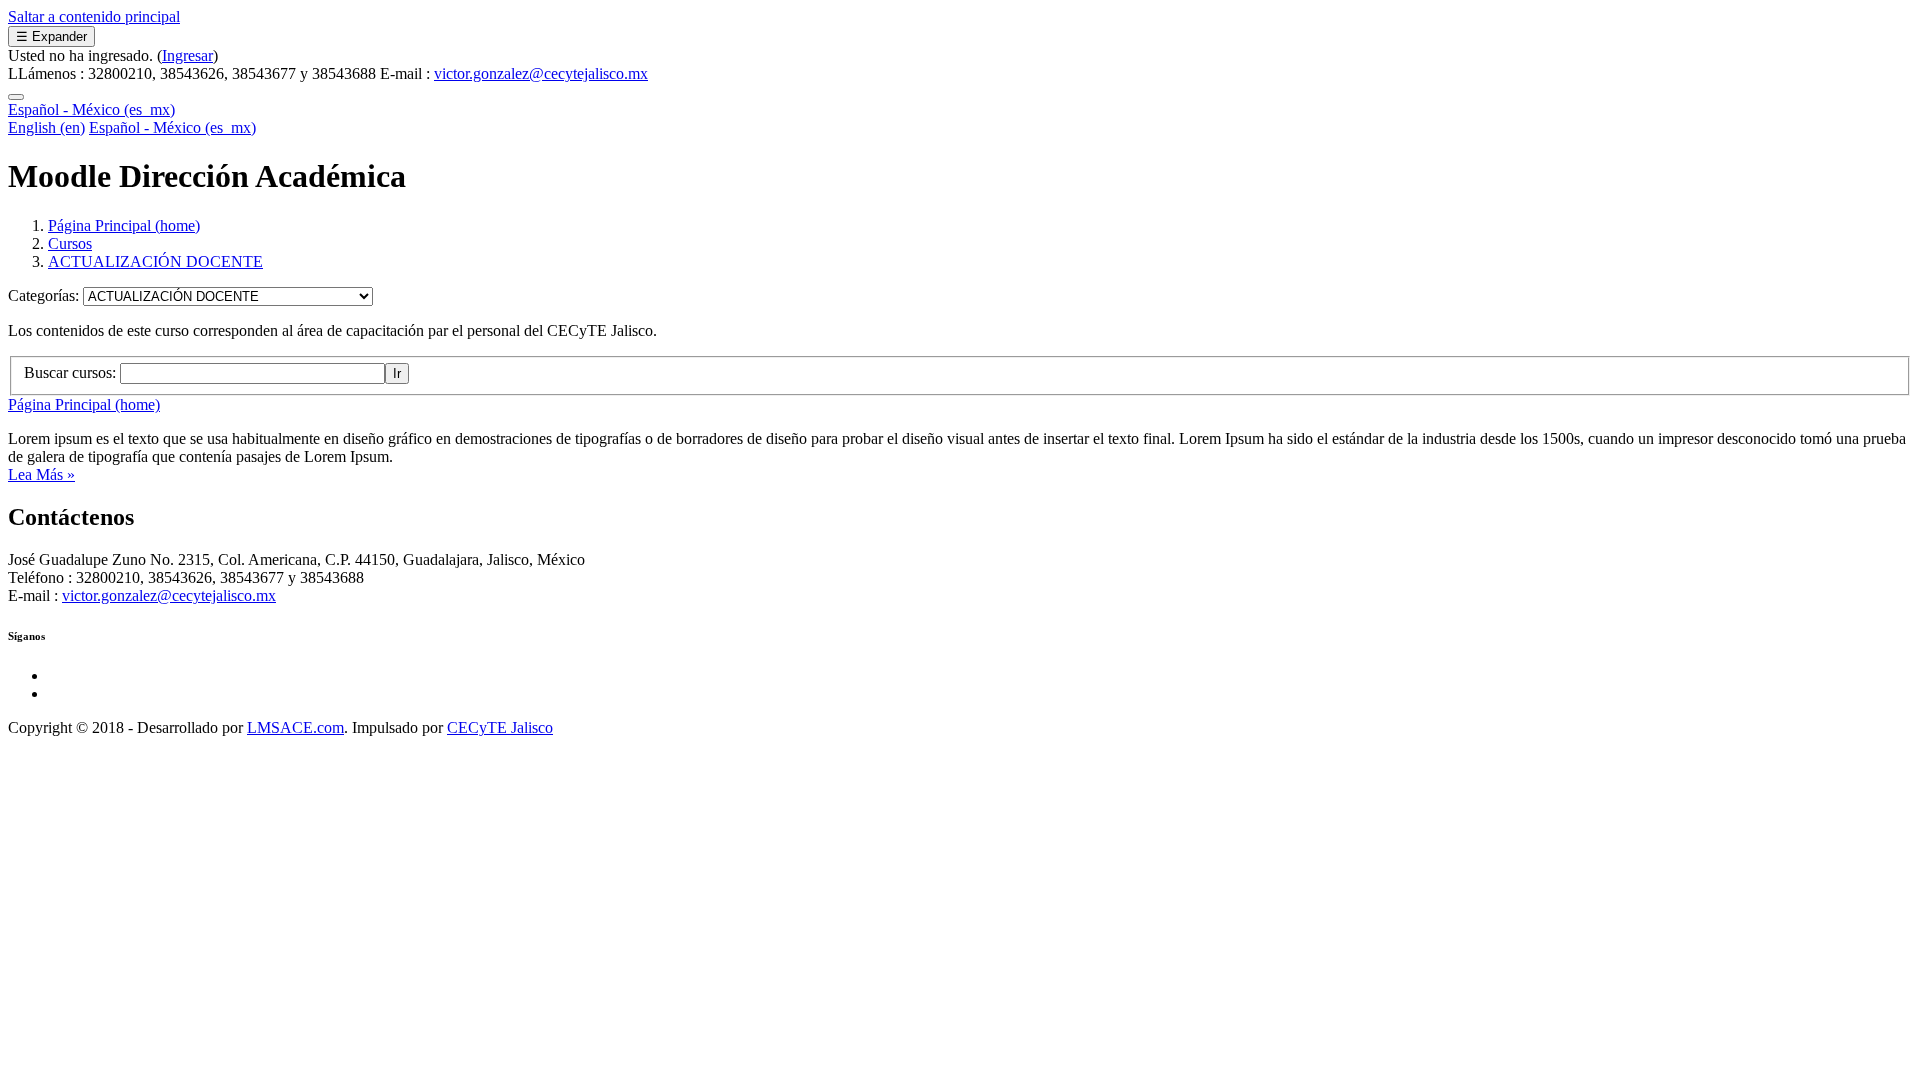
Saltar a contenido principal (94, 16)
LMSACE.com (295, 727)
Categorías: (45, 295)
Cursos (70, 243)
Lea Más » (41, 474)
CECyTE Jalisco (500, 727)
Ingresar (187, 55)
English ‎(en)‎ (46, 127)
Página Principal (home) (124, 225)
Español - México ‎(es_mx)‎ (91, 109)
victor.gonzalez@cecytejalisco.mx (541, 73)
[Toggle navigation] (16, 97)
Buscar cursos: (72, 372)
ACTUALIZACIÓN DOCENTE (155, 261)
